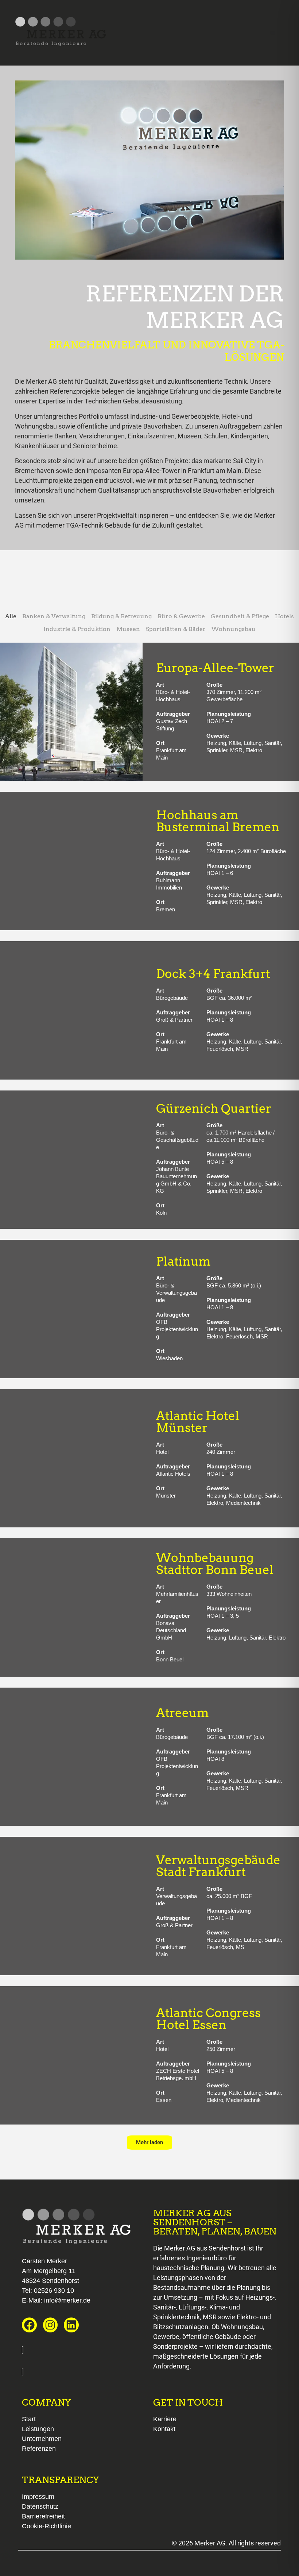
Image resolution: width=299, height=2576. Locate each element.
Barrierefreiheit (43, 2516)
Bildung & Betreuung (121, 616)
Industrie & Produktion (77, 629)
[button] (149, 2143)
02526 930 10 (54, 2291)
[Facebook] (29, 2325)
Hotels (284, 616)
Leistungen (38, 2429)
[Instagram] (51, 2325)
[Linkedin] (71, 2325)
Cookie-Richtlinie (46, 2526)
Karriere (165, 2419)
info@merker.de (67, 2300)
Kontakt (164, 2429)
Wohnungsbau (234, 629)
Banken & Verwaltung (54, 616)
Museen (128, 629)
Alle (11, 616)
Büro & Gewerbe (181, 616)
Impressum (38, 2497)
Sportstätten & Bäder (176, 629)
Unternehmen (42, 2439)
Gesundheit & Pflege (240, 616)
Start (29, 2419)
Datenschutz (40, 2506)
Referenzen (39, 2449)
